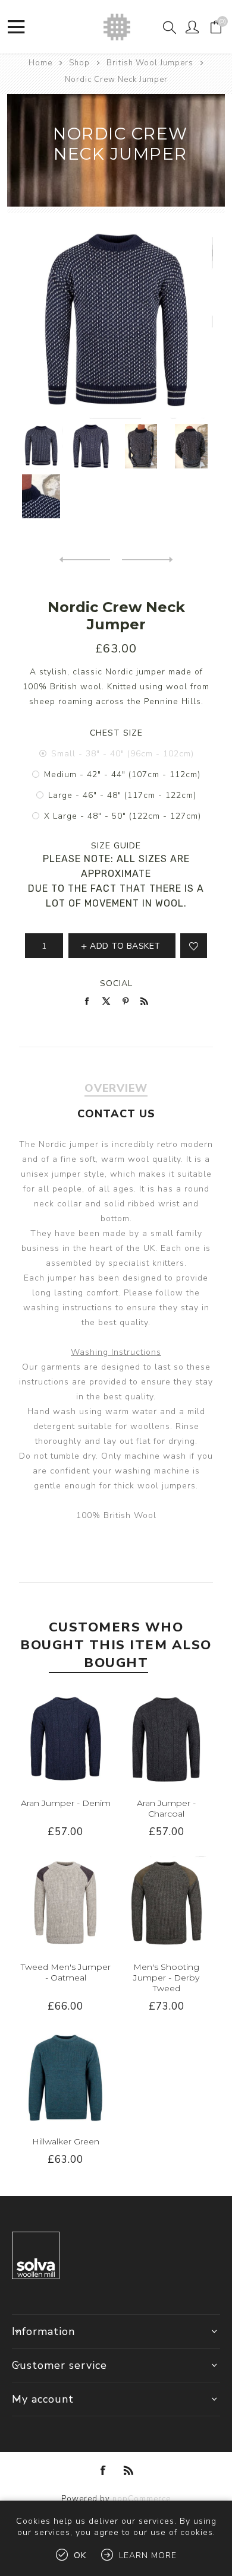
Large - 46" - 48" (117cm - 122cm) (122, 795)
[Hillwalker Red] (85, 560)
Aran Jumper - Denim (66, 1803)
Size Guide (116, 846)
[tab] (116, 1088)
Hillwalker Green (66, 2141)
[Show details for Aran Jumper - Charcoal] (167, 1739)
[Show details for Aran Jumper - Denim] (66, 1739)
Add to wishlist (194, 946)
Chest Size (116, 733)
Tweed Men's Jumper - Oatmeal (66, 1972)
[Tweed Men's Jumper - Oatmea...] (147, 560)
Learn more (148, 2556)
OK (80, 2556)
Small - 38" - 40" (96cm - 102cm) (123, 754)
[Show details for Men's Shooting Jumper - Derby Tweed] (167, 1903)
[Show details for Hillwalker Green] (66, 2078)
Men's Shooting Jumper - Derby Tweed (166, 1978)
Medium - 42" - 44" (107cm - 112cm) (122, 774)
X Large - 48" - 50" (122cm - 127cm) (123, 816)
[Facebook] (104, 2470)
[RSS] (128, 2470)
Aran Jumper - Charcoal (166, 1808)
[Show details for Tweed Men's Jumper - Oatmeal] (66, 1903)
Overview (116, 1088)
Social (116, 983)
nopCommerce (142, 2499)
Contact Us (116, 1114)
